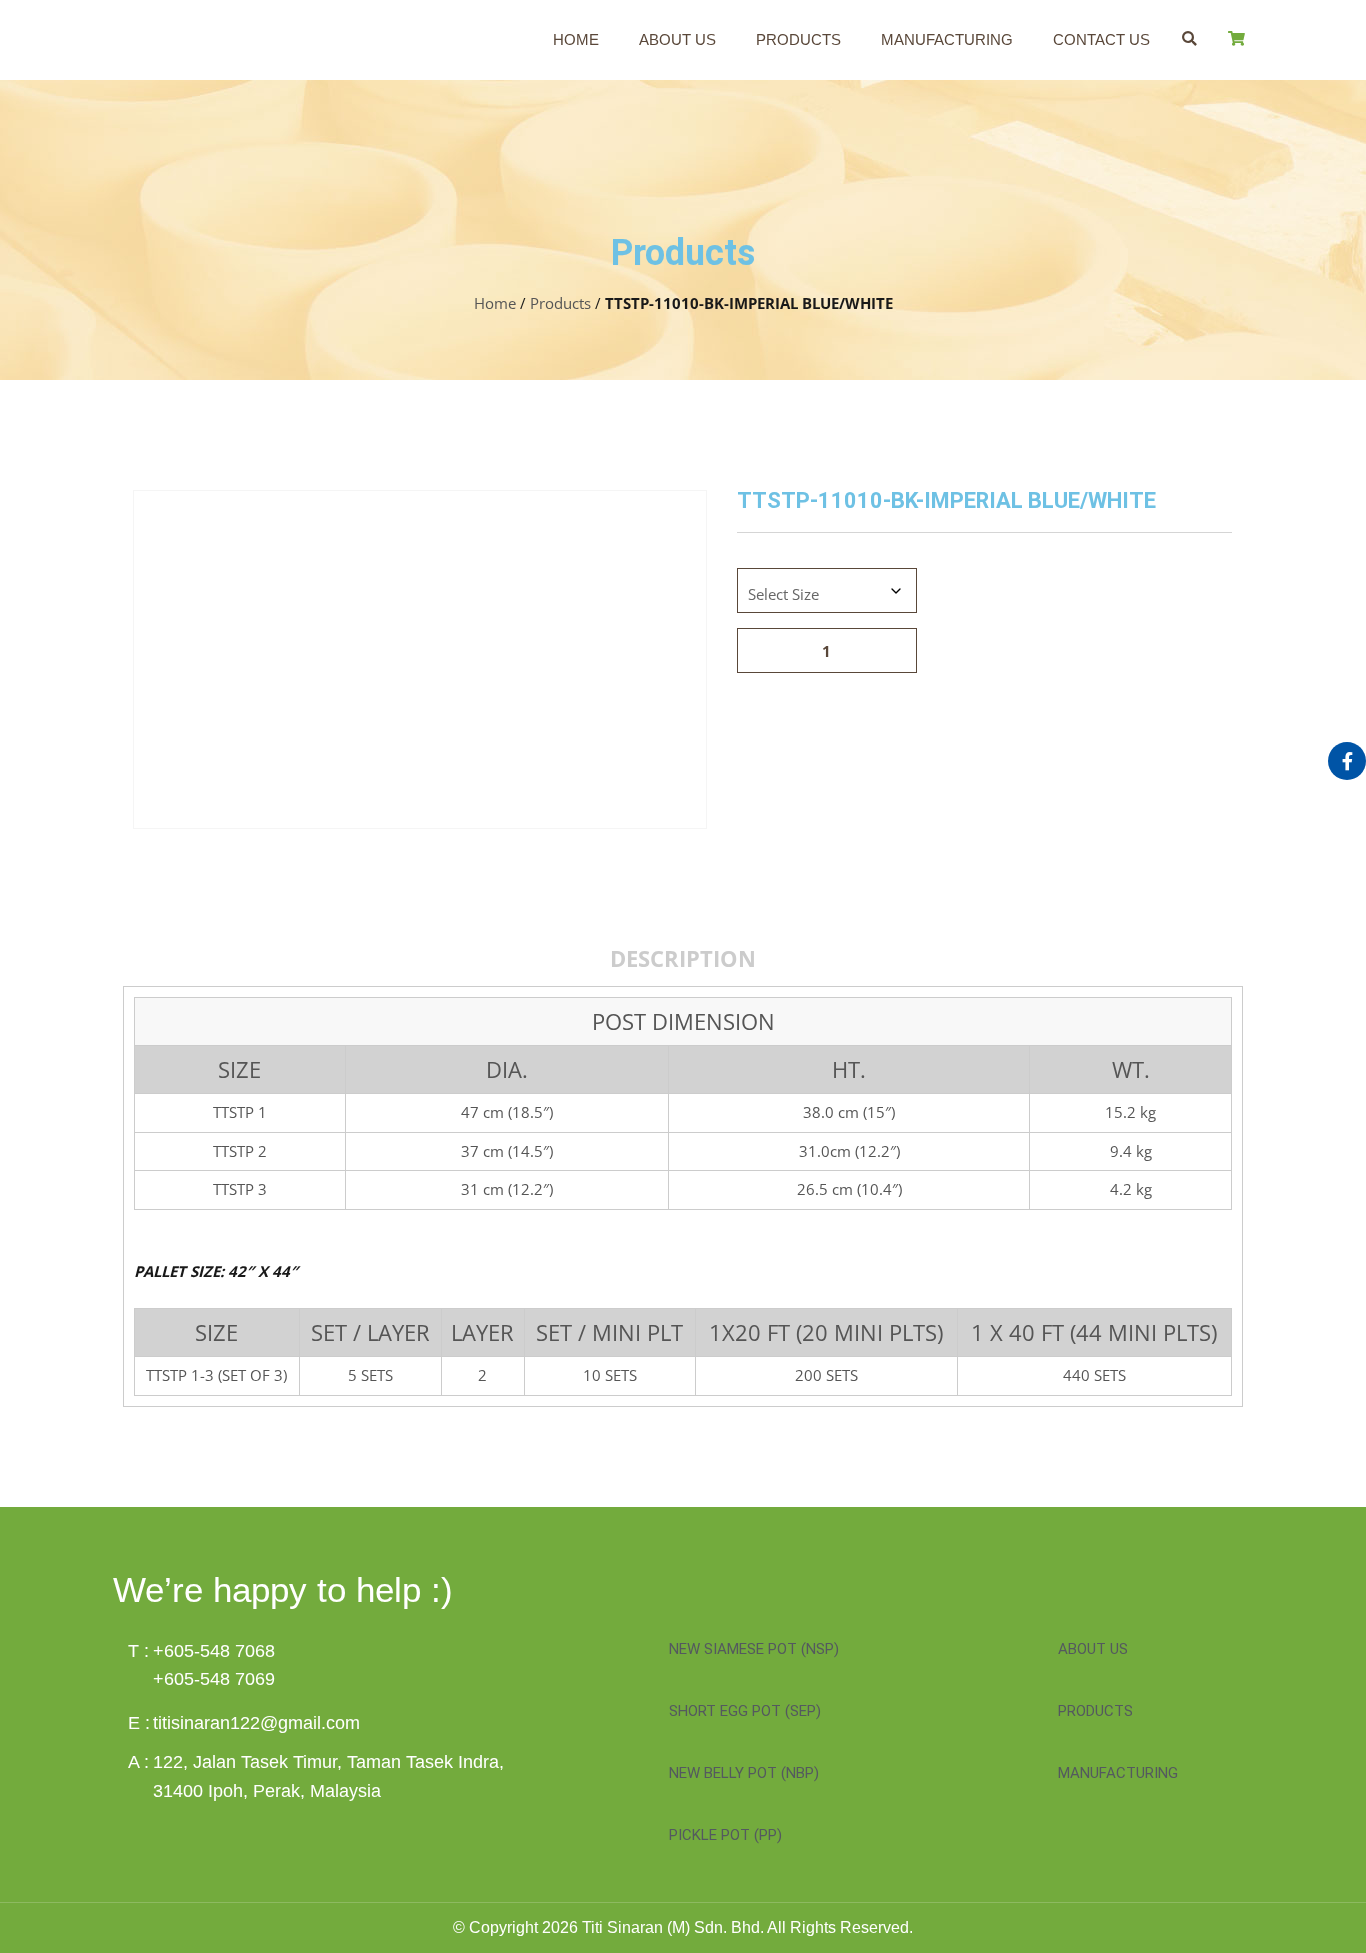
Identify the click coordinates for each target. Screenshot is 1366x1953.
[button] (1189, 38)
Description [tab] (683, 958)
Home (576, 39)
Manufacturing (947, 39)
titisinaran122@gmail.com (256, 1723)
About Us (677, 39)
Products (798, 39)
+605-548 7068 (214, 1651)
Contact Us (1101, 39)
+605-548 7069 (214, 1679)
